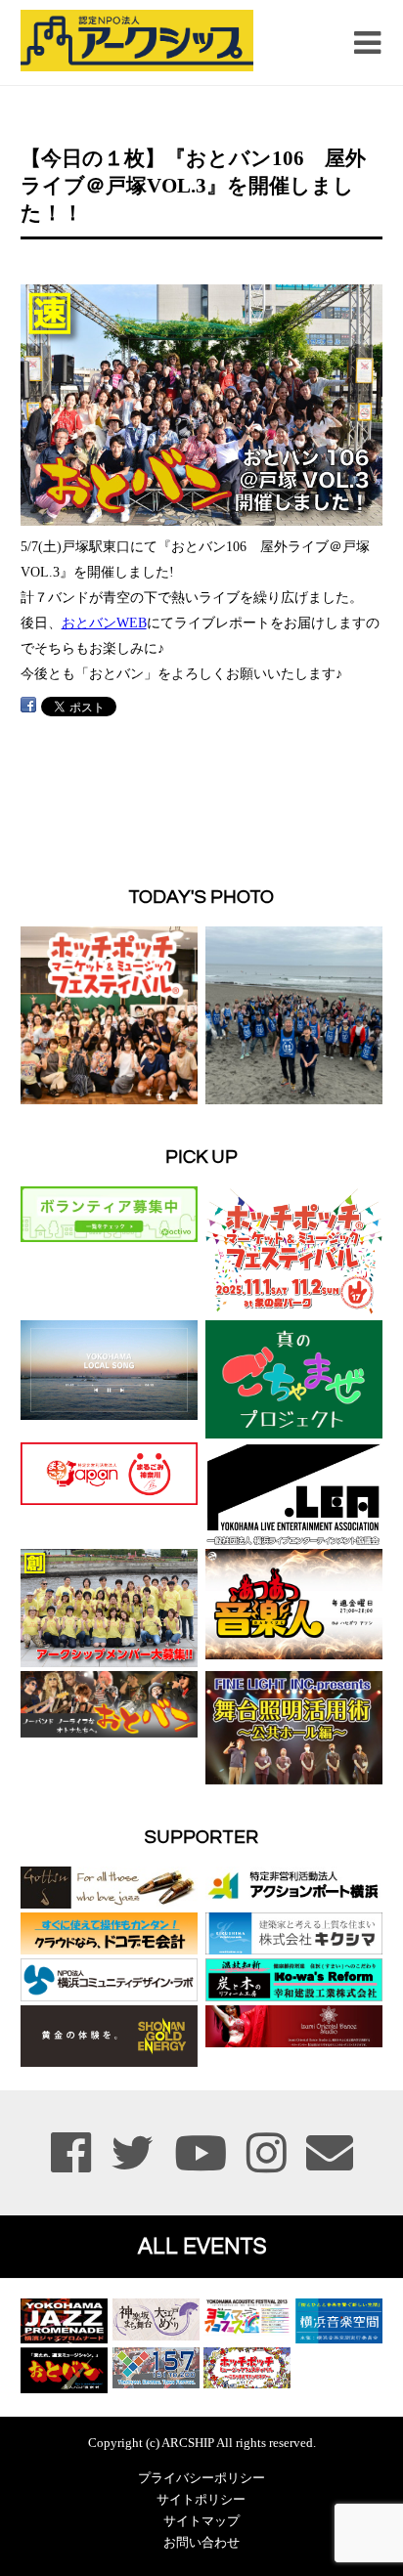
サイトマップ (201, 2521)
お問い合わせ (201, 2543)
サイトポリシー (201, 2500)
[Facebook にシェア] (28, 705)
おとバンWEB (104, 623)
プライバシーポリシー (201, 2478)
